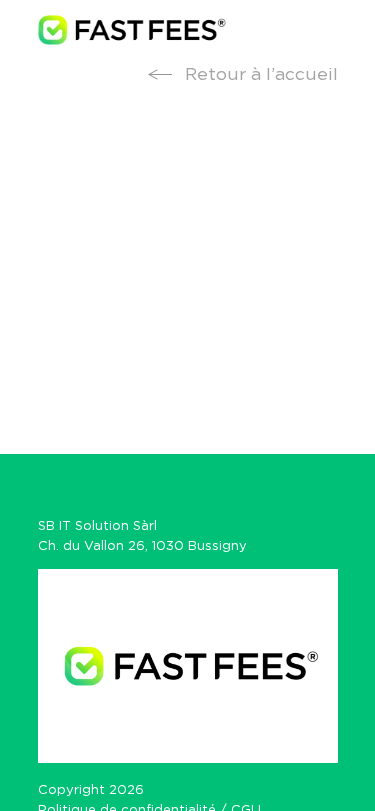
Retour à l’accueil (259, 75)
